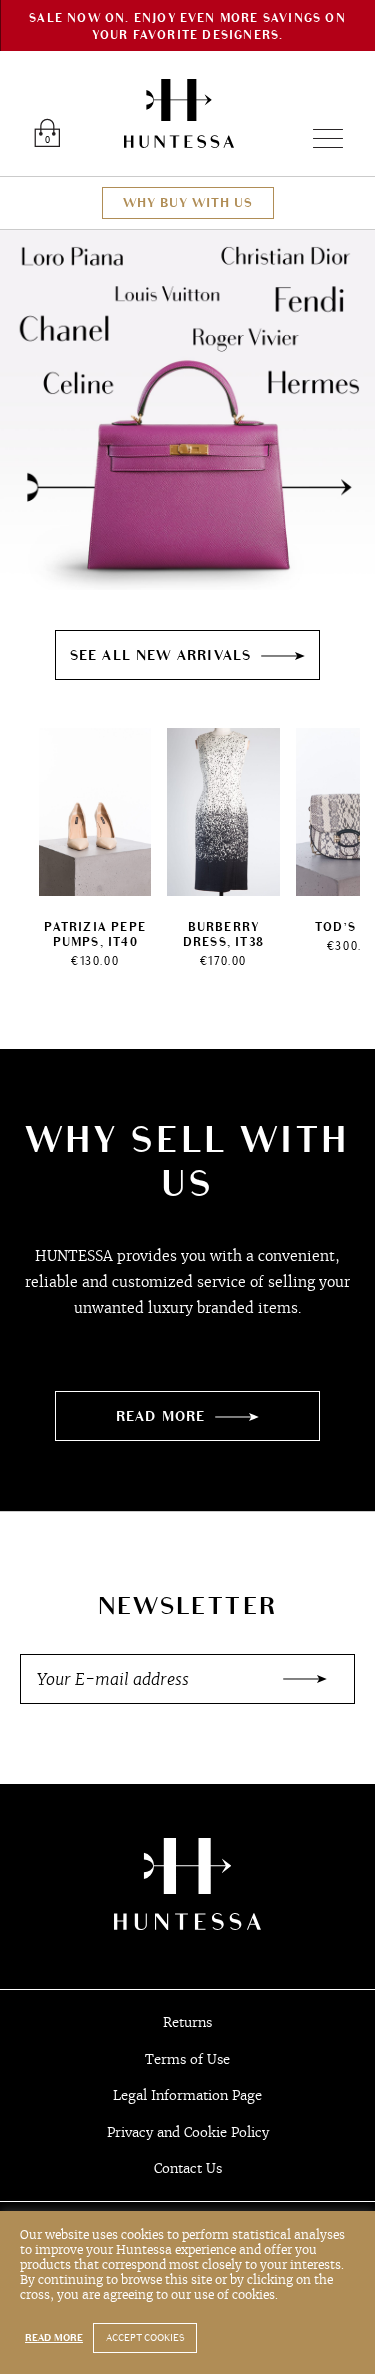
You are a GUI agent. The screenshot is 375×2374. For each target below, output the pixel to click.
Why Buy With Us (188, 203)
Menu (319, 138)
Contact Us (188, 2168)
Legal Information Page (187, 2095)
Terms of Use (187, 2059)
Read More (161, 1416)
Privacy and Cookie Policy (188, 2132)
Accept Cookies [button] (145, 2338)
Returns (187, 2022)
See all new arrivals (161, 655)
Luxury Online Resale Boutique (179, 113)
